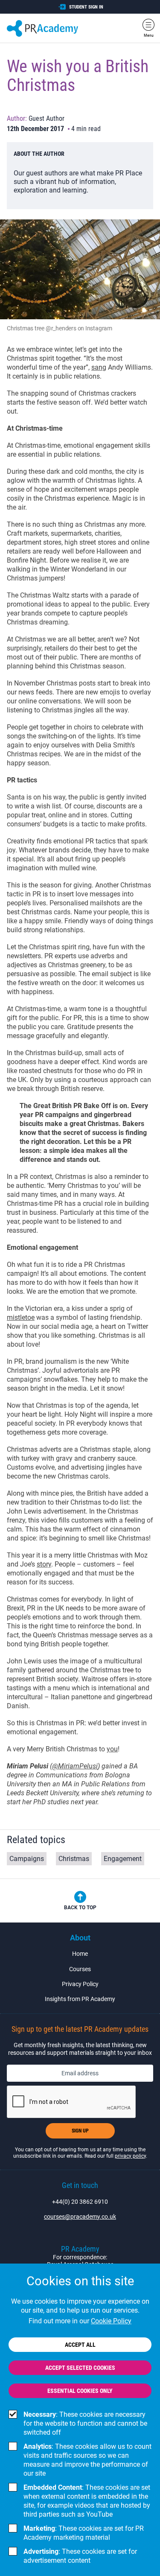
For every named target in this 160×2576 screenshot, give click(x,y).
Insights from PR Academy (80, 1999)
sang (99, 367)
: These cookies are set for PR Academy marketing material (84, 2533)
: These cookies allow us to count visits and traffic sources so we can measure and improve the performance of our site (87, 2460)
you (112, 1749)
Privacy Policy (80, 1984)
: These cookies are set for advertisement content (80, 2556)
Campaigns (27, 1859)
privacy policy (130, 2156)
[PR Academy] (42, 28)
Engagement (123, 1859)
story (44, 1564)
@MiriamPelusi (75, 1766)
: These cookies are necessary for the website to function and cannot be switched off (85, 2423)
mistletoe (21, 1317)
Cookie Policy (111, 2321)
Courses (80, 1969)
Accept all (80, 2345)
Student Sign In (86, 7)
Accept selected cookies (80, 2368)
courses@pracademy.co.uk (80, 2217)
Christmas (74, 1859)
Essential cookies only (80, 2391)
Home (80, 1954)
